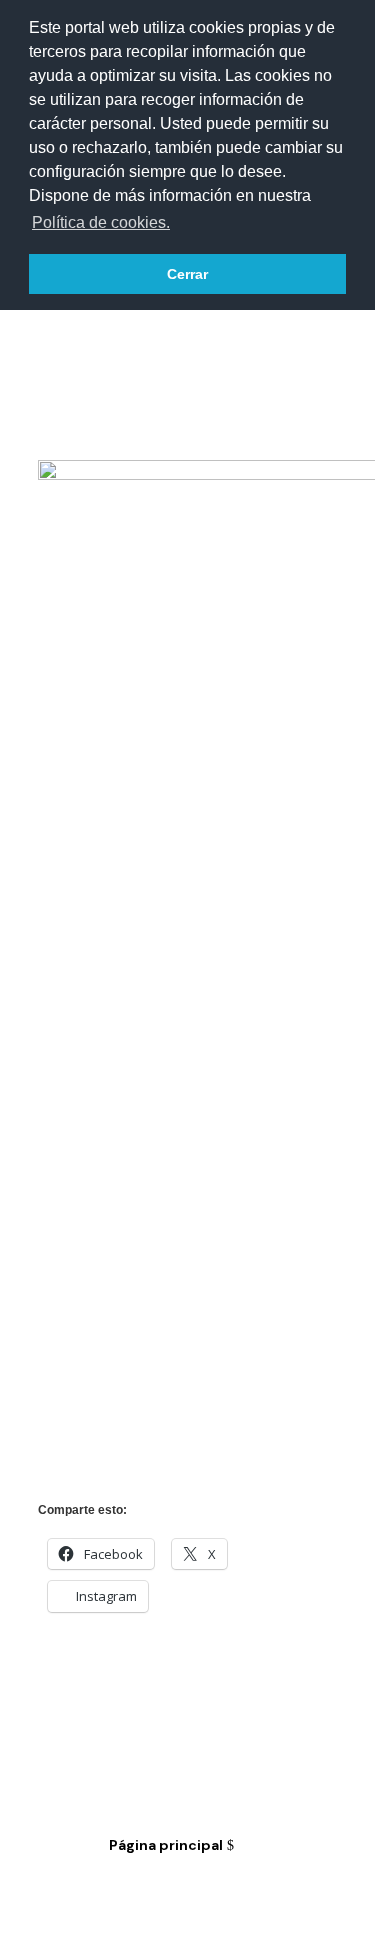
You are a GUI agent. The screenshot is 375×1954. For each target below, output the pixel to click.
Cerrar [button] (187, 274)
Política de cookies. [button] (101, 222)
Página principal (166, 1845)
